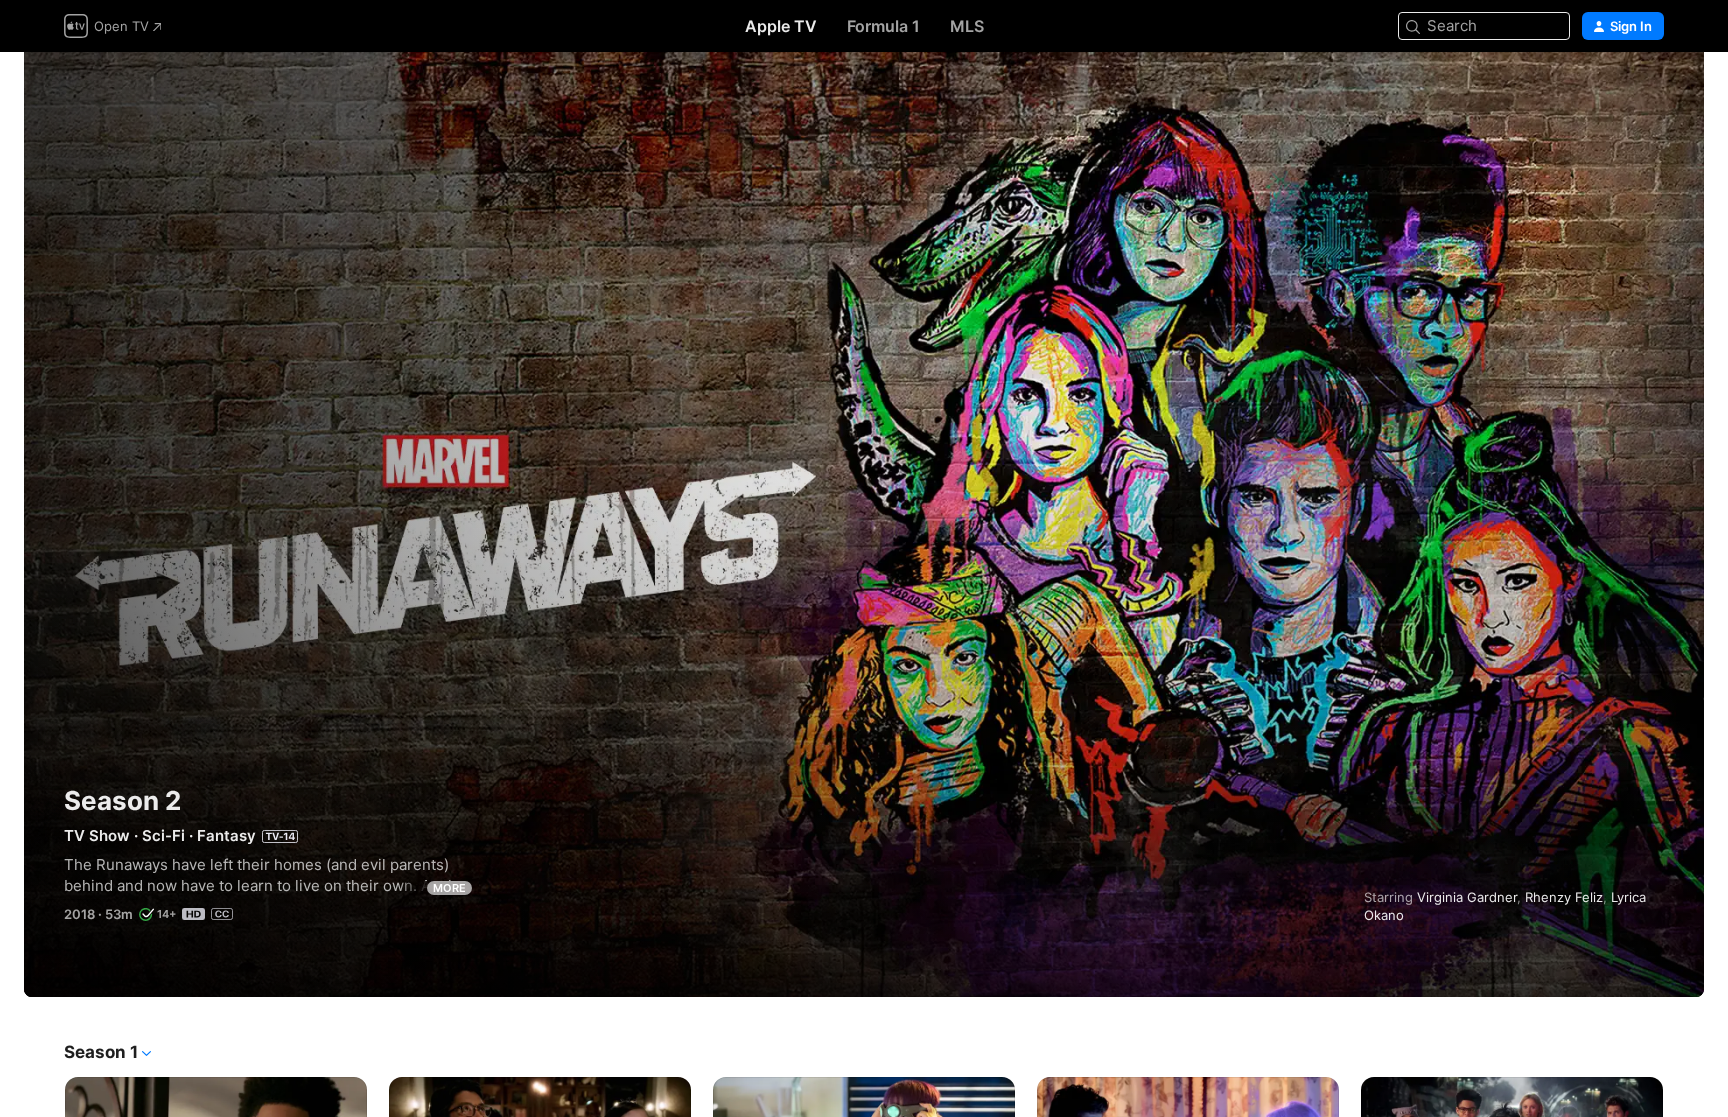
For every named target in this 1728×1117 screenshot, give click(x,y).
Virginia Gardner (1467, 897)
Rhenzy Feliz (1564, 897)
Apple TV (781, 26)
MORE (449, 888)
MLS (967, 26)
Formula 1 (883, 26)
